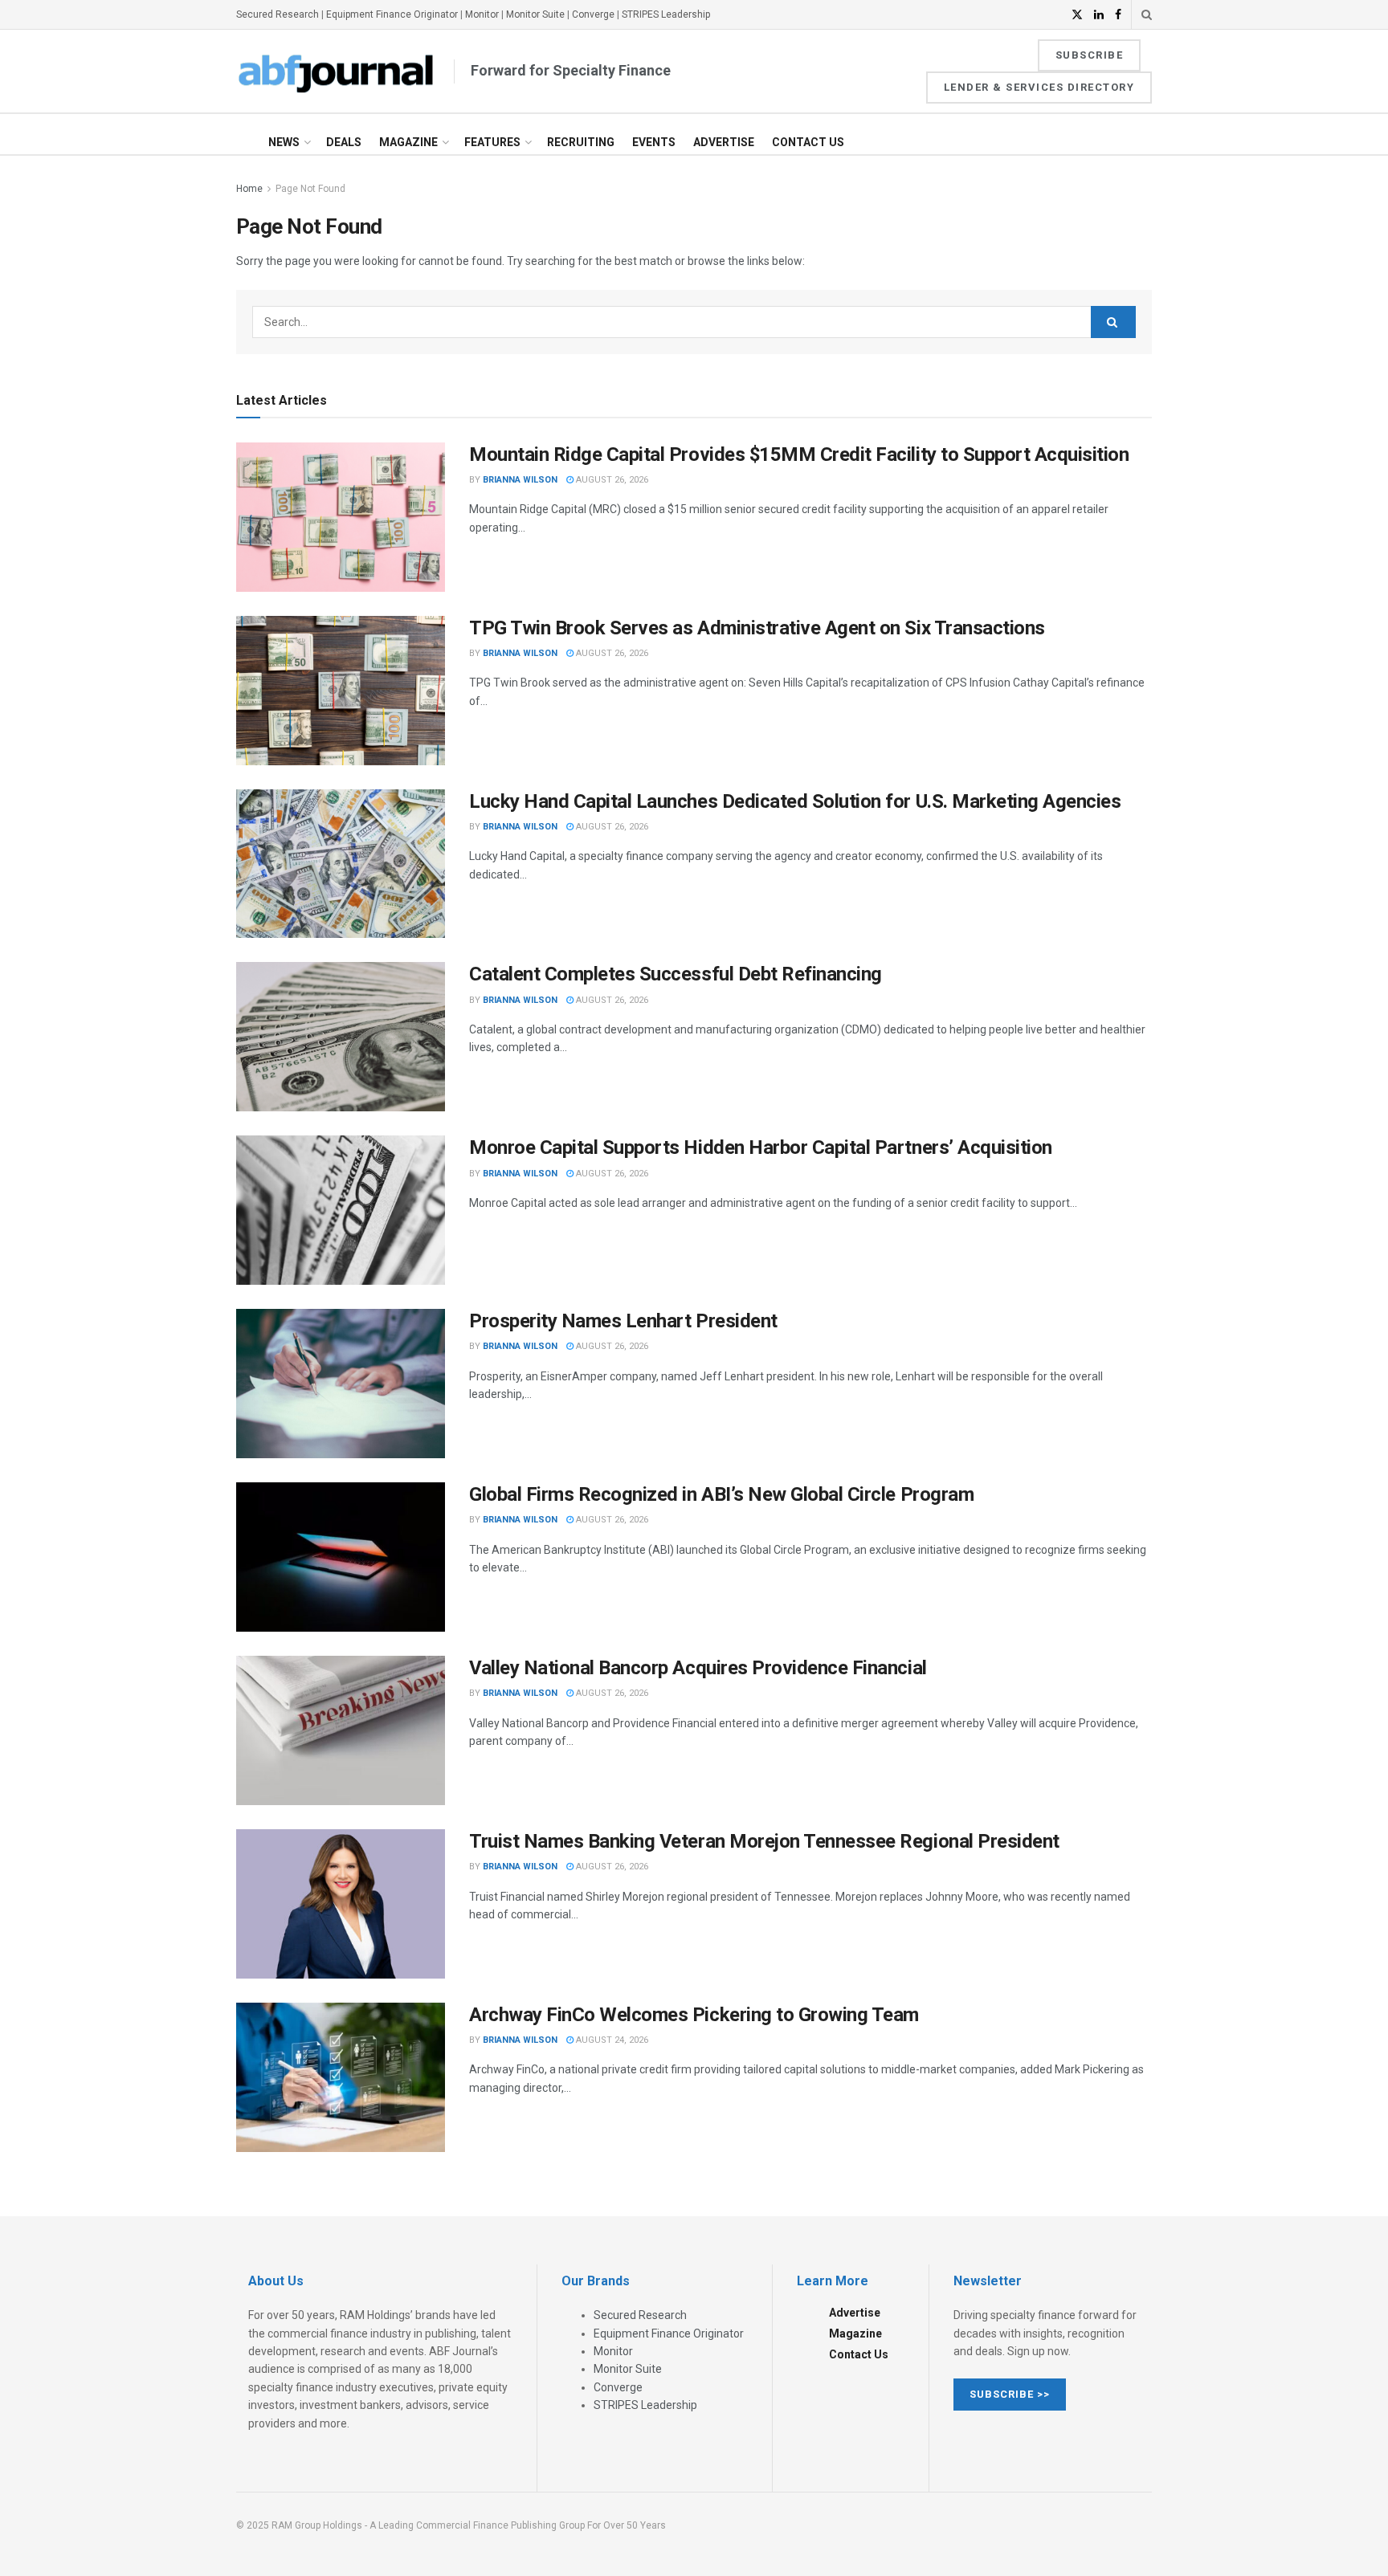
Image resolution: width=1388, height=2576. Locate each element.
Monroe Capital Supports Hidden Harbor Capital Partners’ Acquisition (761, 1147)
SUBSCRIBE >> (1010, 2394)
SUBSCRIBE (1090, 55)
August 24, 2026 (611, 2040)
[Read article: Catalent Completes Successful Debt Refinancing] (341, 1037)
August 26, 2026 (611, 480)
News (284, 142)
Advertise (724, 142)
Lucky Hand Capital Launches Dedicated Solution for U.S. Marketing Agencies (795, 801)
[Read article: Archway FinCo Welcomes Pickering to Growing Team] (341, 2077)
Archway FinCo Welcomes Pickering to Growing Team (694, 2015)
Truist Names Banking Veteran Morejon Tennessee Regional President (764, 1841)
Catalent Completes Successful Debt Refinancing (676, 974)
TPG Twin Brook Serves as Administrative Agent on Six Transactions (757, 628)
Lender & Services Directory (1039, 87)
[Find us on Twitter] (1077, 15)
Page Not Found (310, 189)
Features (492, 142)
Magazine (408, 142)
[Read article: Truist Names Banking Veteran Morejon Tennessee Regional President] (341, 1904)
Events (654, 142)
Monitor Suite (535, 14)
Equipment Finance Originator (392, 14)
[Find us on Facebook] (1118, 15)
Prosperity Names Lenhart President (623, 1321)
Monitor (482, 14)
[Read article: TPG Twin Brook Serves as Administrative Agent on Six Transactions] (341, 691)
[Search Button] (1147, 14)
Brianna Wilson (520, 480)
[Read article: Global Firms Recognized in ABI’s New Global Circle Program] (341, 1557)
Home (249, 189)
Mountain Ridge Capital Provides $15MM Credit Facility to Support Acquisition (799, 454)
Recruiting (581, 142)
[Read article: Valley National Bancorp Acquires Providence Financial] (341, 1730)
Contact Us (808, 142)
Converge (593, 14)
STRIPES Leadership (666, 14)
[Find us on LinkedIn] (1099, 15)
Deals (344, 142)
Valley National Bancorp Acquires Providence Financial (698, 1668)
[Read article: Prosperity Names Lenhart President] (341, 1384)
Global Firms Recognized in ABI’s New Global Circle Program (721, 1494)
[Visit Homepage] (337, 71)
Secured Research (278, 14)
